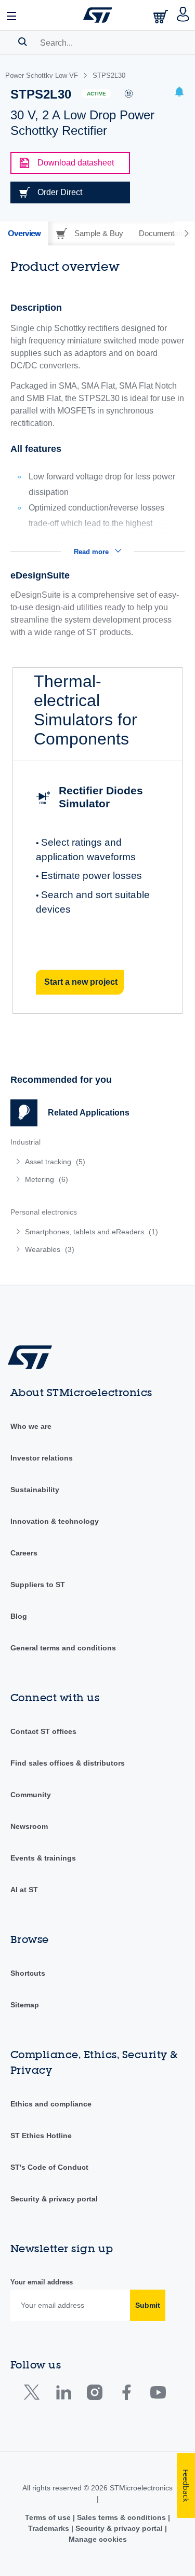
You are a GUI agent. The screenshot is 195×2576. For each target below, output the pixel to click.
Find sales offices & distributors (68, 1763)
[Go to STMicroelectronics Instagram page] (94, 2395)
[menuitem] (86, 1162)
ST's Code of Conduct (49, 2167)
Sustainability (35, 1490)
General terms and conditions (63, 1648)
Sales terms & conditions (121, 2517)
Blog (19, 1616)
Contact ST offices (43, 1731)
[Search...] (23, 42)
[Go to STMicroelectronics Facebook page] (126, 2395)
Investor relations (42, 1458)
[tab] (24, 233)
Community (31, 1795)
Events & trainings (43, 1858)
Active (96, 94)
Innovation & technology (55, 1521)
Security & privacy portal (54, 2199)
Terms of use (49, 2517)
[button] (12, 15)
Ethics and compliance (51, 2104)
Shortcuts (28, 1973)
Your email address (42, 2282)
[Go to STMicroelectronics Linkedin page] (63, 2395)
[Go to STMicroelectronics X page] (34, 2395)
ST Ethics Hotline (41, 2136)
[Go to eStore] (162, 16)
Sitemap (25, 2005)
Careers (24, 1553)
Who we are (31, 1426)
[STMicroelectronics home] (98, 15)
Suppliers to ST (38, 1585)
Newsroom (29, 1826)
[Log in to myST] (183, 15)
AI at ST (24, 1890)
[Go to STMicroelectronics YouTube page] (158, 2395)
